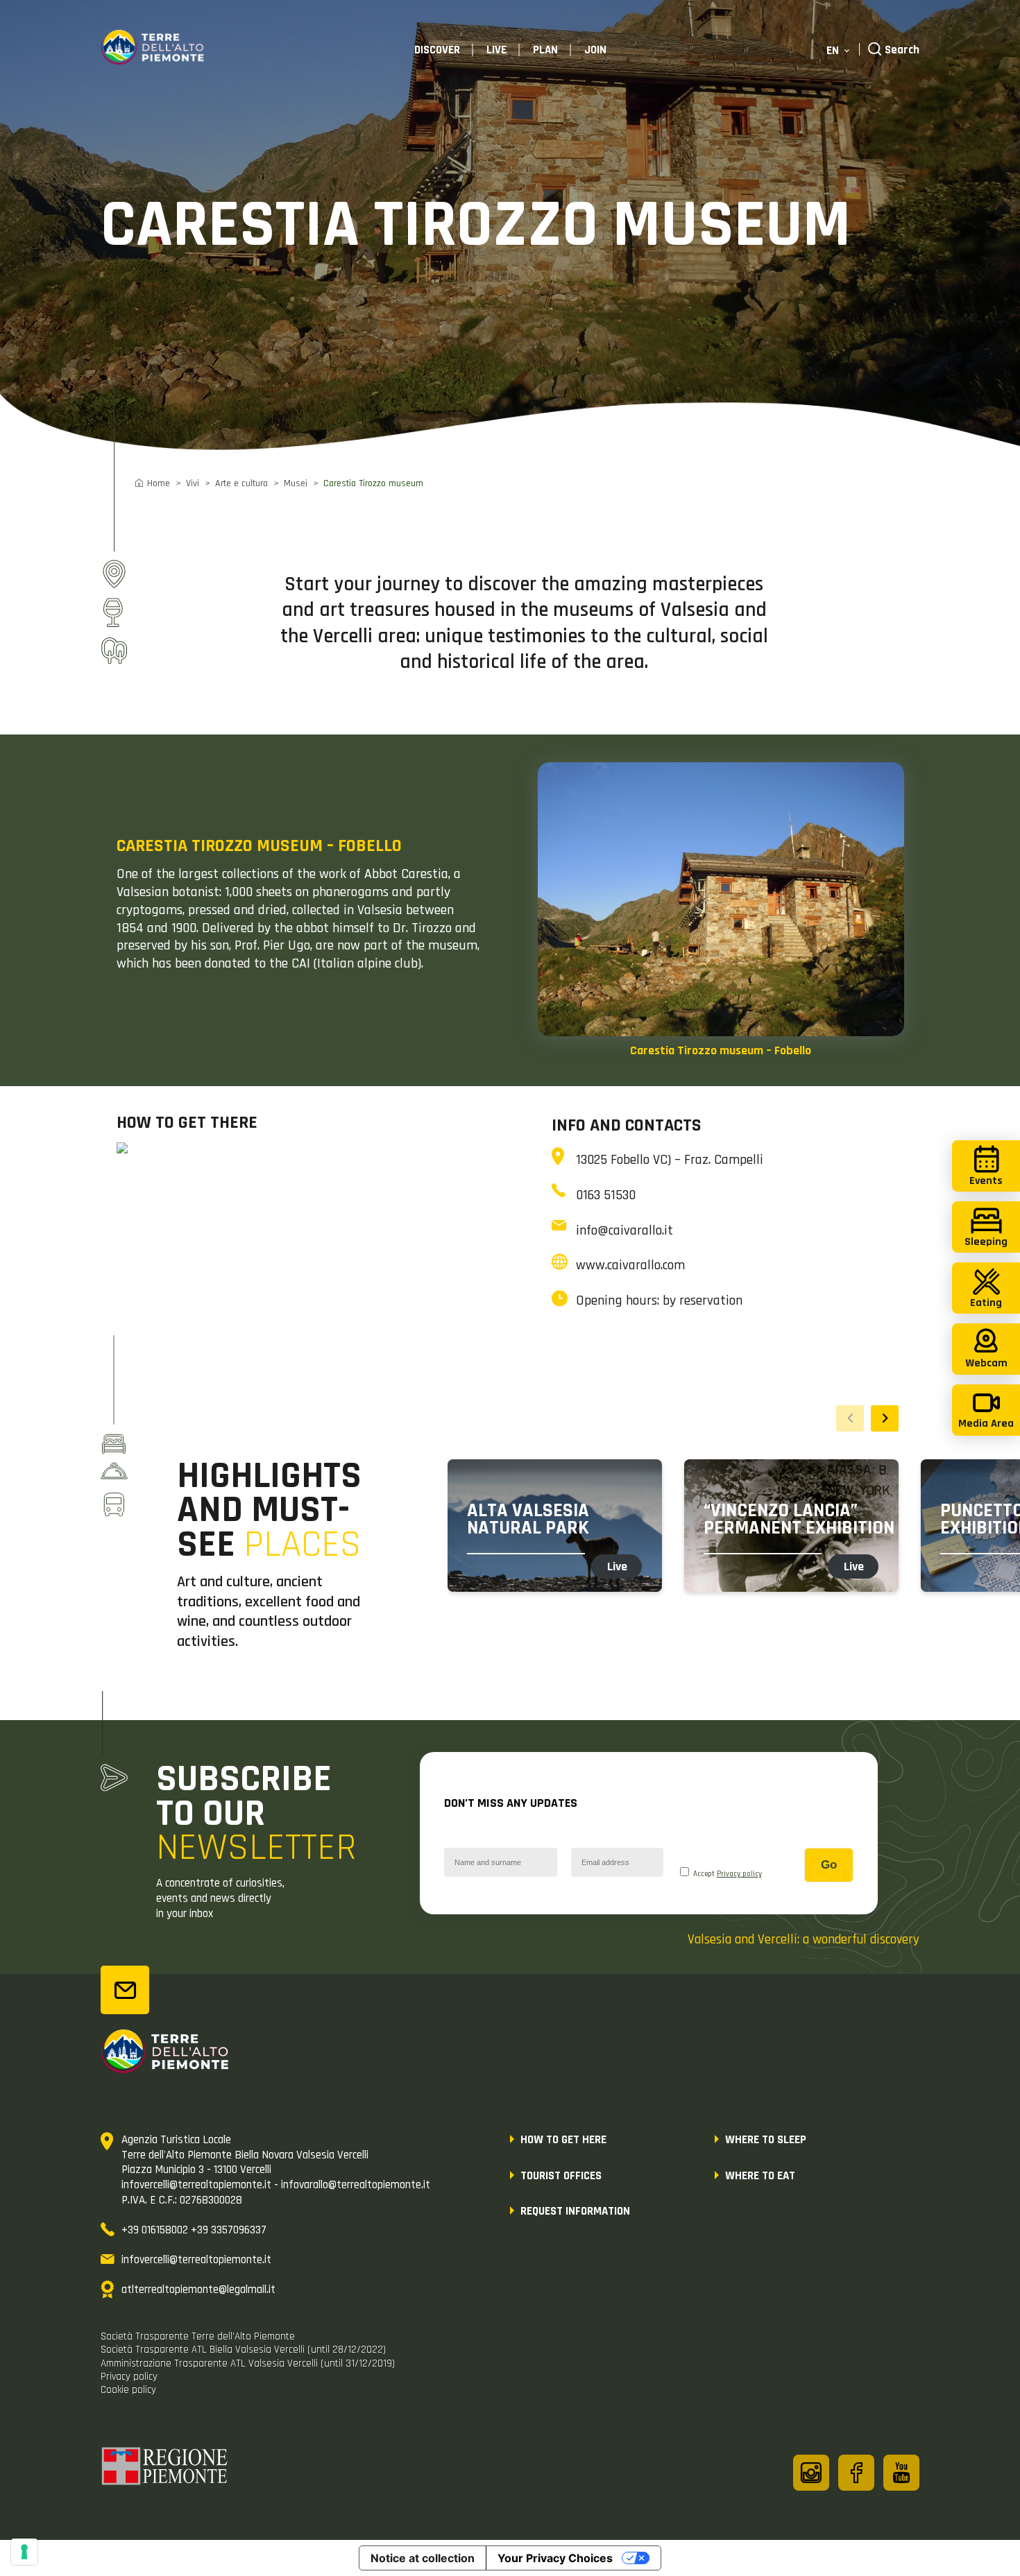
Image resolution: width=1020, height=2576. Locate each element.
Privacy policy (739, 1874)
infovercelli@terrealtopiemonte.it (196, 2260)
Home (159, 483)
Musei (296, 483)
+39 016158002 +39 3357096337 (194, 2230)
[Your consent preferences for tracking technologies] (24, 2552)
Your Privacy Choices (555, 2558)
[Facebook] (856, 2473)
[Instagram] (811, 2473)
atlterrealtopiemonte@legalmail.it (198, 2290)
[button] (885, 1418)
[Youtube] (901, 2473)
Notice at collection (423, 2558)
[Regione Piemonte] (165, 2468)
